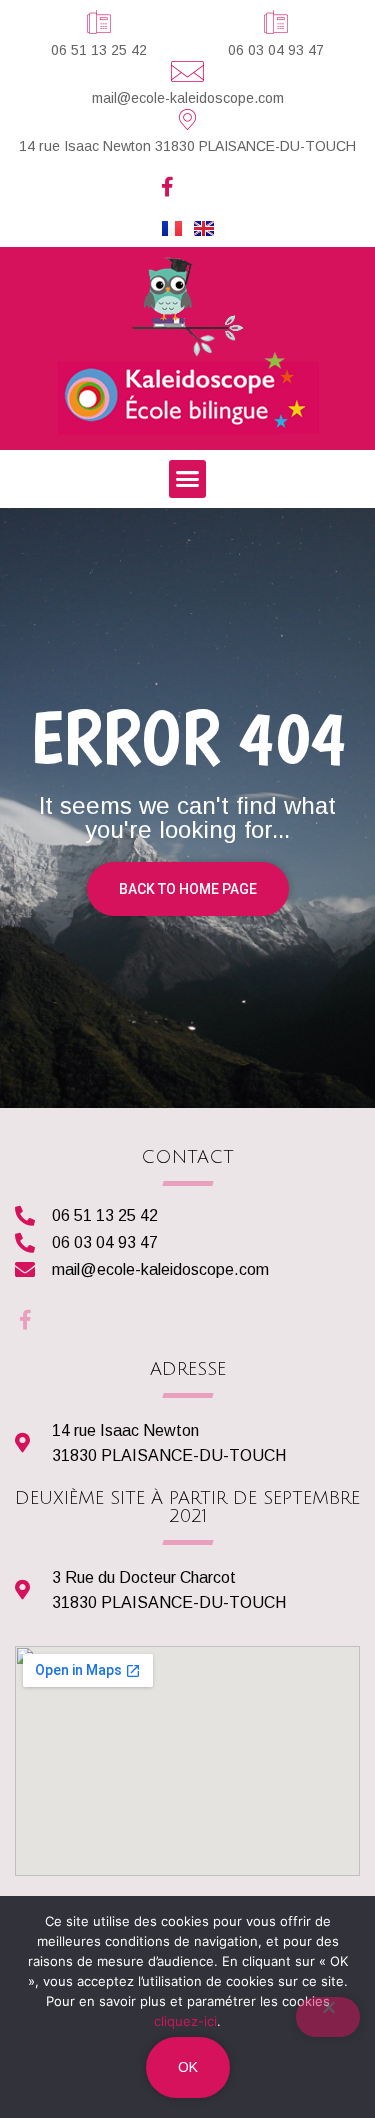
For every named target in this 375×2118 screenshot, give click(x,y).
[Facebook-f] (168, 187)
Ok (188, 2067)
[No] (328, 2017)
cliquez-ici (185, 2021)
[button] (188, 479)
